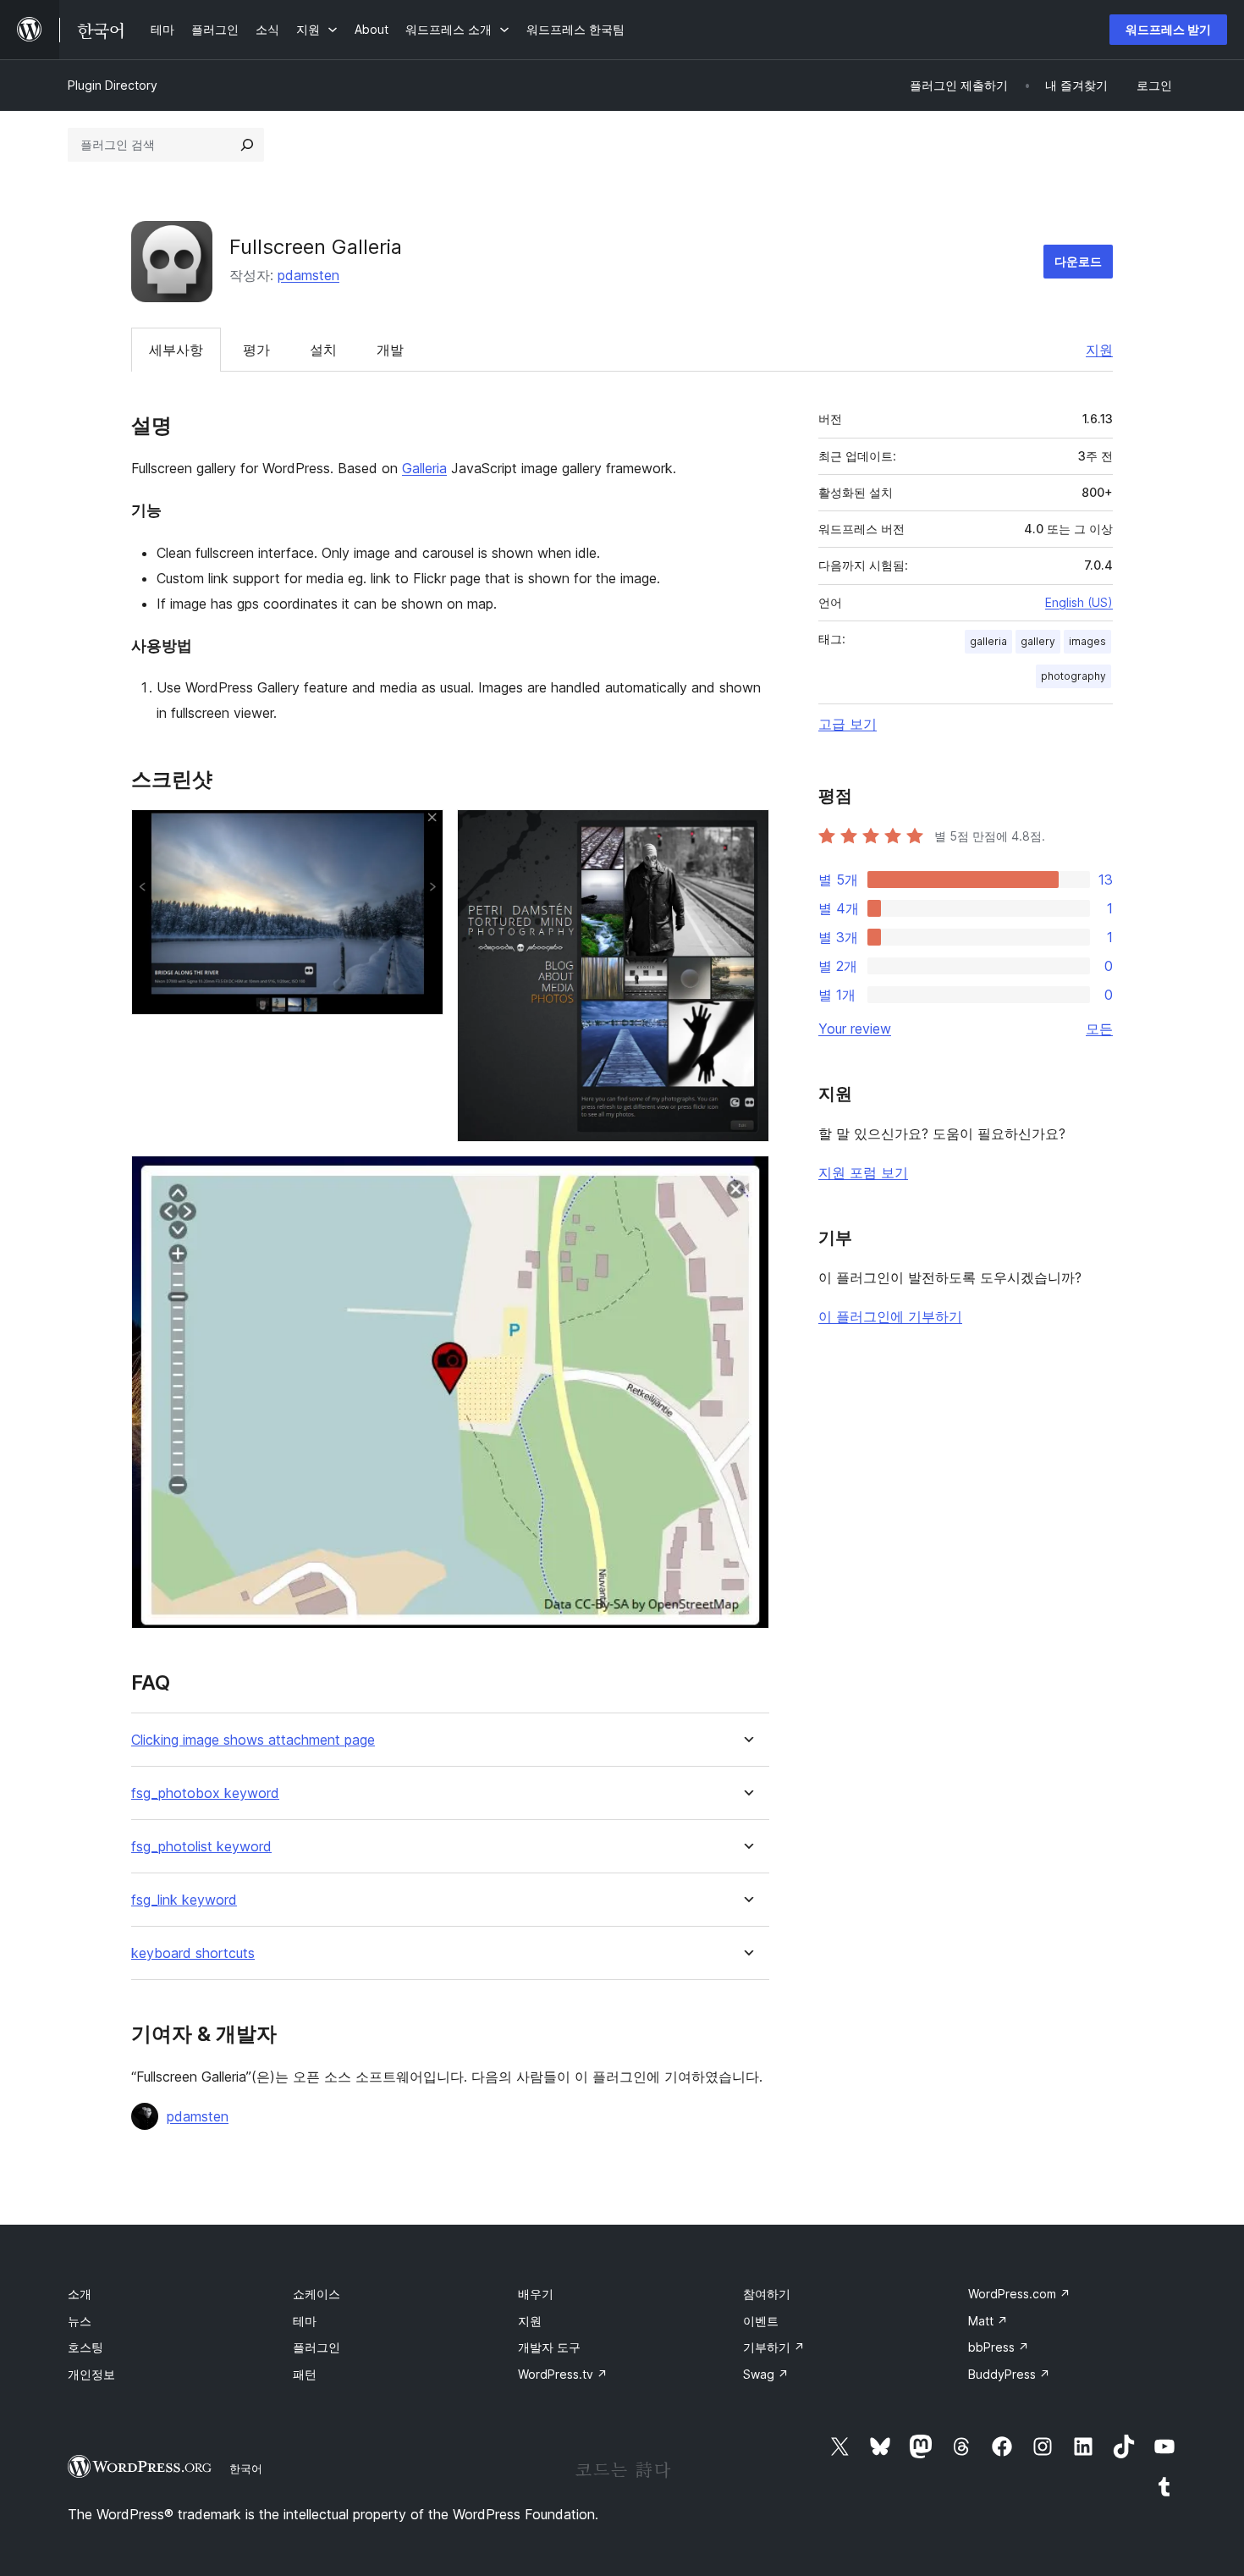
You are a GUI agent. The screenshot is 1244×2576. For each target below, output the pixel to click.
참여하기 (767, 2294)
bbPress (999, 2347)
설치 (323, 350)
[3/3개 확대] (746, 1178)
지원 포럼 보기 (863, 1172)
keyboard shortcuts (193, 1953)
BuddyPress (1009, 2374)
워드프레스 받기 (1168, 29)
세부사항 (176, 350)
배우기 (536, 2294)
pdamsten (308, 275)
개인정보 (91, 2374)
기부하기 (774, 2347)
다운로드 (1078, 261)
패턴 (305, 2374)
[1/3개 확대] (421, 832)
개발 (390, 350)
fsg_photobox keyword (205, 1793)
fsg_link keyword (184, 1900)
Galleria (424, 468)
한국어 (246, 2468)
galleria (988, 641)
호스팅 (85, 2347)
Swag (766, 2374)
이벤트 (761, 2321)
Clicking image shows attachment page (253, 1740)
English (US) (1079, 602)
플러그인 (317, 2347)
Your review (855, 1029)
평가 (256, 350)
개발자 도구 (549, 2347)
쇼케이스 (317, 2294)
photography (1073, 676)
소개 (80, 2294)
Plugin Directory (113, 85)
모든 (1099, 1029)
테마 (305, 2321)
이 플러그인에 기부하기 (890, 1316)
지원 (1099, 350)
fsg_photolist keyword (201, 1847)
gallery (1038, 641)
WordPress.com (1019, 2294)
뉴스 (80, 2321)
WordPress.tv (563, 2374)
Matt (988, 2321)
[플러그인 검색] (247, 145)
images (1087, 641)
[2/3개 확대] (746, 832)
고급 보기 (848, 724)
